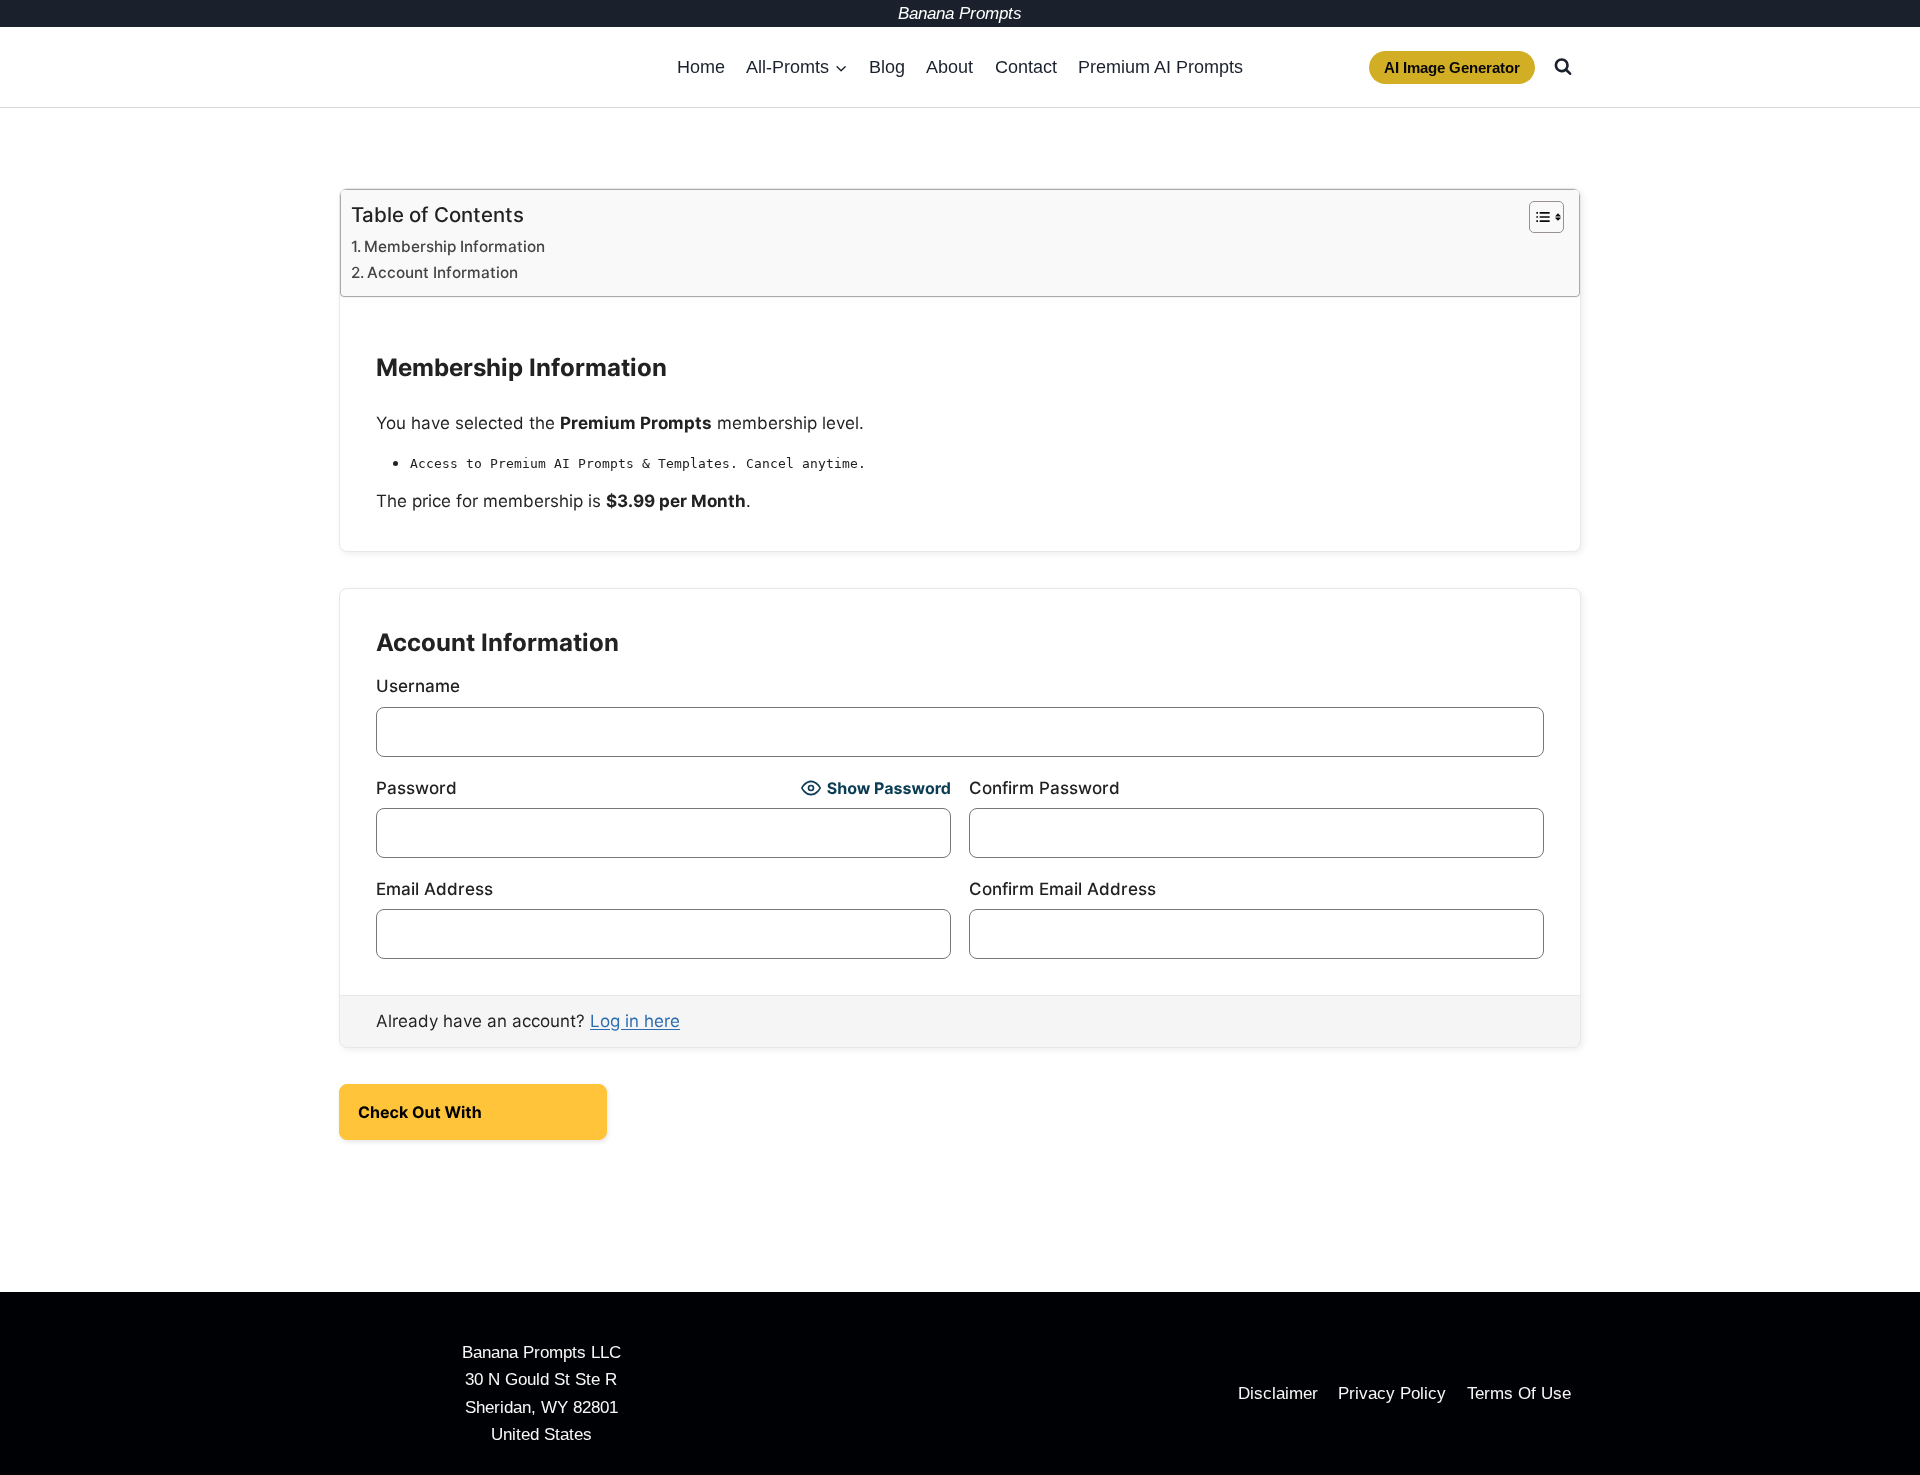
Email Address (434, 889)
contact (1026, 67)
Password (416, 788)
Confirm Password (1044, 788)
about (949, 67)
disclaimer (1278, 1393)
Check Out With (441, 1118)
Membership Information (454, 246)
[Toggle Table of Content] (1536, 217)
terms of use (1519, 1393)
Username (418, 686)
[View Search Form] (1563, 67)
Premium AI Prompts (1160, 67)
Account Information (442, 272)
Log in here (635, 1021)
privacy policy (1392, 1393)
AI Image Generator (1452, 67)
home (701, 67)
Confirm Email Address (1062, 889)
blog (887, 67)
